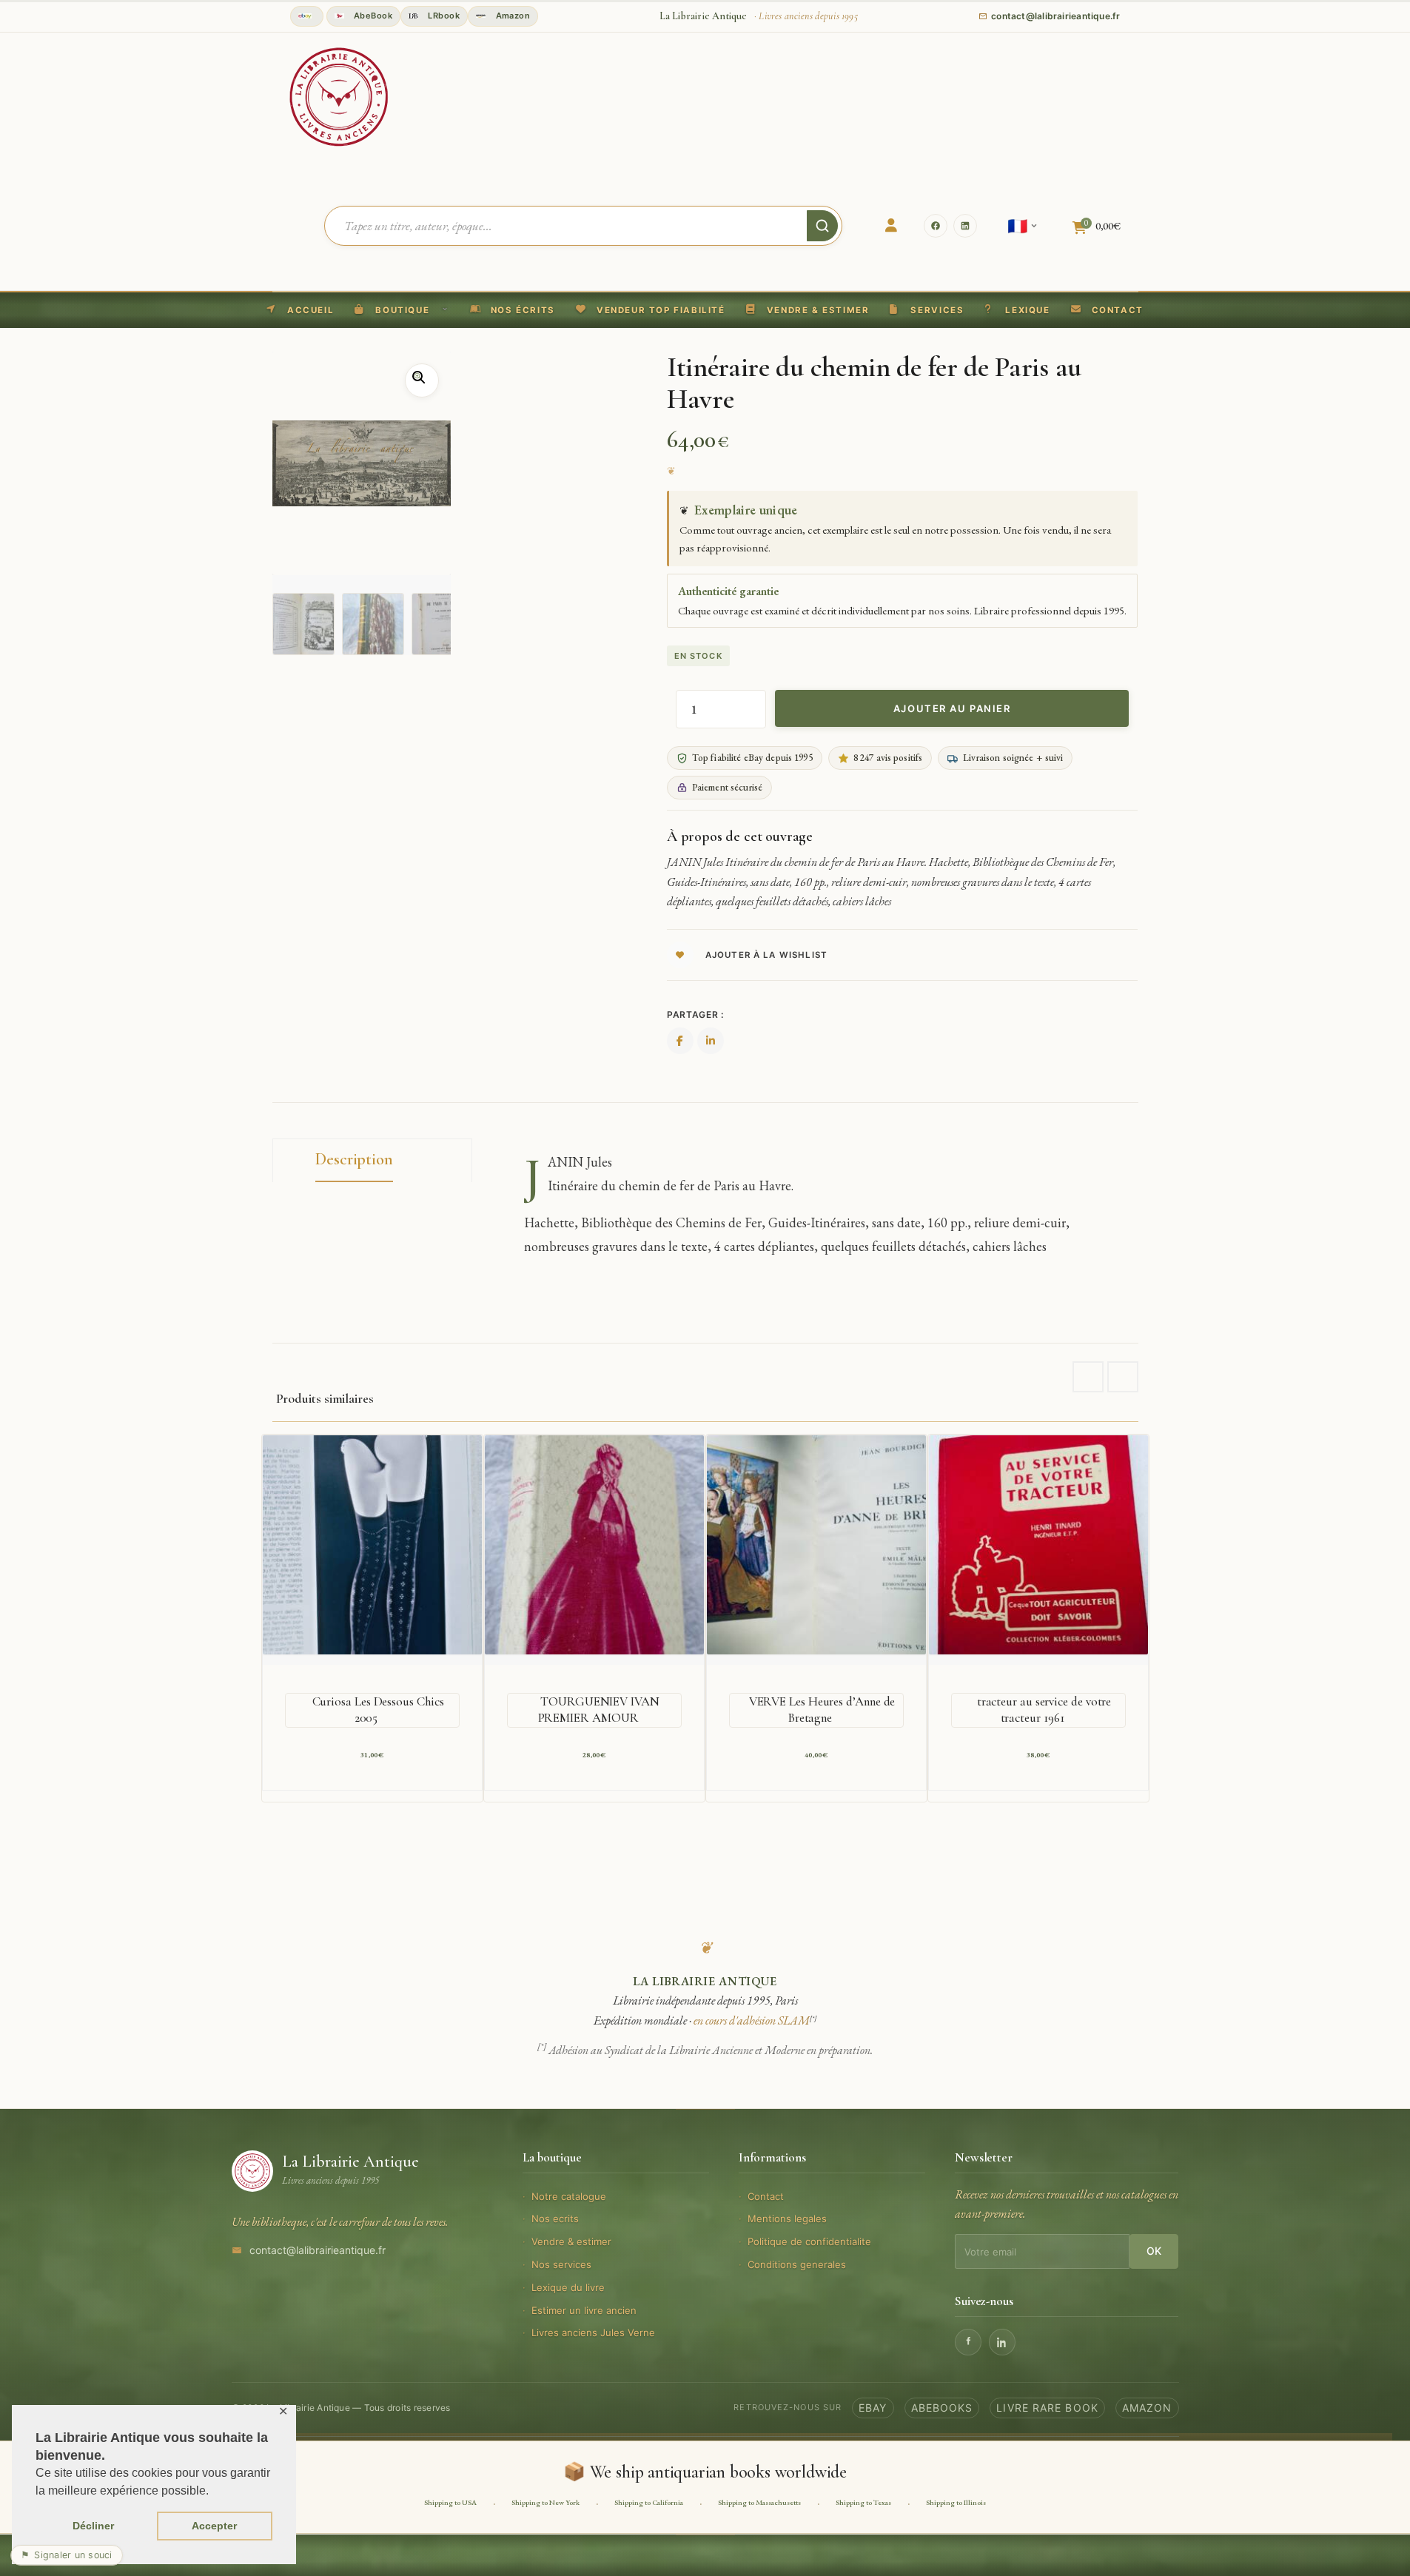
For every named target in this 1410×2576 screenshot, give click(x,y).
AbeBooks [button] (942, 2408)
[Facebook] (936, 226)
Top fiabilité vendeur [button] (307, 16)
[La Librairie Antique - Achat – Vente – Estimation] (339, 95)
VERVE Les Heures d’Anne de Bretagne (822, 1710)
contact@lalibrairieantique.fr (318, 2250)
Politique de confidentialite (809, 2241)
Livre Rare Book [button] (1047, 2408)
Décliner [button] (93, 2526)
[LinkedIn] (965, 226)
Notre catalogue (569, 2196)
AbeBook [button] (372, 16)
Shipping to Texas (863, 2502)
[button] (651, 310)
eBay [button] (873, 2408)
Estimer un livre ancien (584, 2310)
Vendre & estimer (571, 2241)
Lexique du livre (568, 2287)
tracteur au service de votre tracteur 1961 (1044, 1710)
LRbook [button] (443, 16)
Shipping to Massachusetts (759, 2502)
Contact (766, 2196)
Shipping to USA (450, 2502)
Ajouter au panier (952, 708)
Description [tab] (354, 1159)
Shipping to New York (545, 2502)
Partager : (695, 1014)
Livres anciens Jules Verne (593, 2332)
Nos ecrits (555, 2218)
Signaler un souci (67, 2555)
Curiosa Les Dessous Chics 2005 (378, 1710)
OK (1154, 2251)
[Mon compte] (891, 226)
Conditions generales (797, 2264)
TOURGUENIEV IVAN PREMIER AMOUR (599, 1710)
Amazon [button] (511, 16)
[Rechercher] (822, 226)
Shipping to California (649, 2502)
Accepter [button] (214, 2526)
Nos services (561, 2264)
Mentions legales (787, 2218)
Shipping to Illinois (956, 2502)
